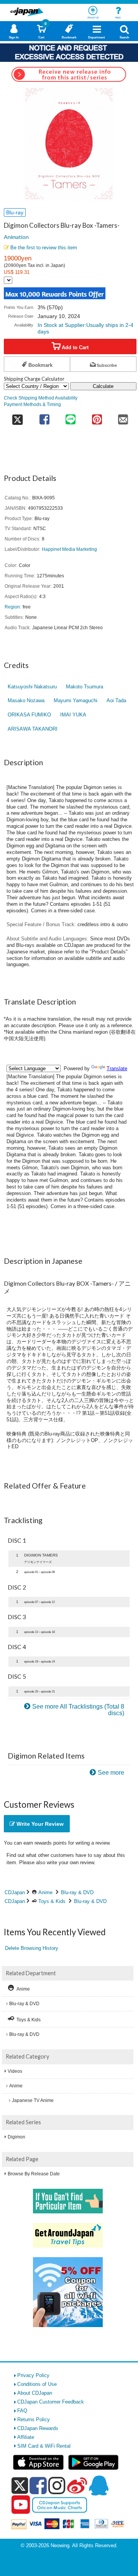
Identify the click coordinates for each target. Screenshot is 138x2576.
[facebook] (38, 2485)
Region (12, 607)
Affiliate (26, 2437)
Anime (45, 1892)
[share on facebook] (44, 417)
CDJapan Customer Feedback (51, 2402)
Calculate (103, 386)
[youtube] (21, 2505)
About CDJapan (35, 2393)
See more (111, 1773)
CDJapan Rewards (38, 2428)
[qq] (99, 2485)
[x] (20, 2486)
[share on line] (71, 417)
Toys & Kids (52, 1901)
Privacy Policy (33, 2375)
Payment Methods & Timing (32, 404)
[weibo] (77, 2485)
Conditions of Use (37, 2384)
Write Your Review (39, 1824)
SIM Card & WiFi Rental (44, 2446)
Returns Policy (34, 2419)
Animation (16, 237)
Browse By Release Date (34, 2174)
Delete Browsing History (32, 1948)
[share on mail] (123, 417)
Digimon (16, 2137)
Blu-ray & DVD (77, 1892)
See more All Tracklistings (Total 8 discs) (78, 1710)
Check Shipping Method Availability (41, 398)
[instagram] (57, 2485)
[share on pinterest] (97, 417)
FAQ (22, 2411)
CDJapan (15, 1892)
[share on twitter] (17, 417)
